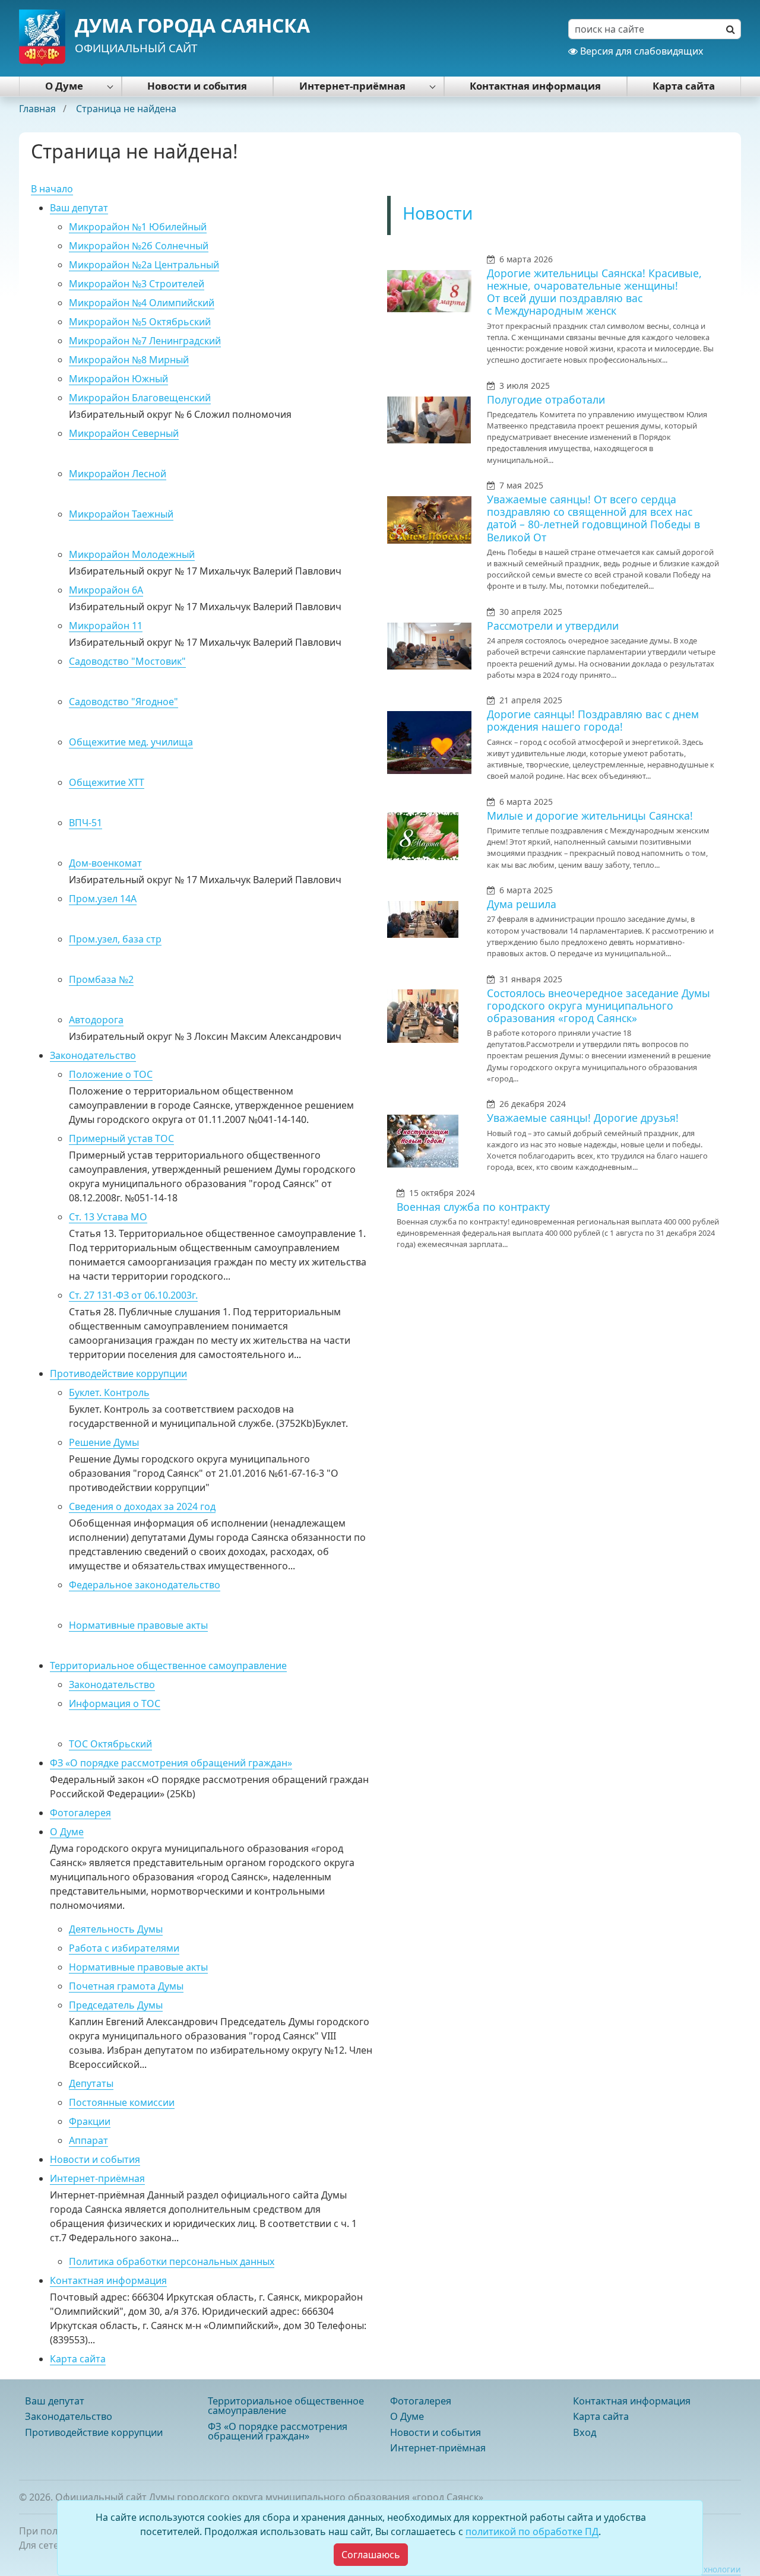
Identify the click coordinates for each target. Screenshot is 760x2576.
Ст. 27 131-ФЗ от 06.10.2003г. (133, 1295)
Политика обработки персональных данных (172, 2261)
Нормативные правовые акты (138, 1625)
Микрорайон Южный (118, 379)
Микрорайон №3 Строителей (137, 284)
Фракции (90, 2121)
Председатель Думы (116, 2005)
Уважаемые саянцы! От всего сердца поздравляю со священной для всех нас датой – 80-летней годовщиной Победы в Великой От (593, 518)
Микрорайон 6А (106, 590)
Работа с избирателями (124, 1948)
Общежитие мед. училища (131, 742)
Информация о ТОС (115, 1703)
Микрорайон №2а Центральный (144, 265)
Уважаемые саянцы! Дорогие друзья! (583, 1118)
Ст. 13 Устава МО (108, 1217)
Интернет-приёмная (352, 86)
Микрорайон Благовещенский (140, 398)
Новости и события (197, 86)
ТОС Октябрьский (110, 1744)
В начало (52, 189)
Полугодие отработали (546, 399)
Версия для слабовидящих (640, 51)
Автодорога (96, 1020)
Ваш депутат (79, 208)
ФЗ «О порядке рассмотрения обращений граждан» (171, 1763)
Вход (585, 2432)
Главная (39, 109)
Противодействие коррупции (118, 1373)
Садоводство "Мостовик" (127, 661)
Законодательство (93, 1055)
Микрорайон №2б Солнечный (139, 246)
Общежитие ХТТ (107, 782)
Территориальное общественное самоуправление (168, 1665)
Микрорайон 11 (106, 626)
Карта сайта (684, 86)
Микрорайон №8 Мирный (129, 360)
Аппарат (88, 2140)
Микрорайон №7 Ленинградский (145, 341)
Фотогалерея (80, 1813)
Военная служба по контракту (473, 1207)
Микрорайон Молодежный (132, 554)
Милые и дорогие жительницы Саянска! (590, 816)
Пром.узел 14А (103, 899)
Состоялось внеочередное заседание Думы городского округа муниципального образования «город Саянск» (598, 1005)
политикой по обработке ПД (532, 2531)
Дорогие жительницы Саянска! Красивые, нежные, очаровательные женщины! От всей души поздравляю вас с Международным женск (594, 292)
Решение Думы (104, 1442)
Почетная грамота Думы (126, 1986)
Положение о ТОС (111, 1074)
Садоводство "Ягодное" (123, 702)
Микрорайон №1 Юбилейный (138, 227)
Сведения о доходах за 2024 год (142, 1506)
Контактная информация (535, 86)
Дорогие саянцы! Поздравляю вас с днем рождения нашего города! (593, 720)
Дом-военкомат (105, 863)
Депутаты (91, 2083)
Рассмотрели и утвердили (553, 626)
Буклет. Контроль (109, 1392)
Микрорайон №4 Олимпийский (142, 303)
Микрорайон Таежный (121, 514)
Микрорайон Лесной (118, 474)
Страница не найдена (126, 109)
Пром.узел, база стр (115, 939)
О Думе (64, 86)
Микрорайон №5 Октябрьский (140, 322)
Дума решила (522, 904)
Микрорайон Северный (124, 433)
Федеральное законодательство (145, 1585)
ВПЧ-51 (85, 823)
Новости (438, 213)
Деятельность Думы (116, 1929)
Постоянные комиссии (122, 2102)
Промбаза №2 (101, 979)
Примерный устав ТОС (121, 1138)
